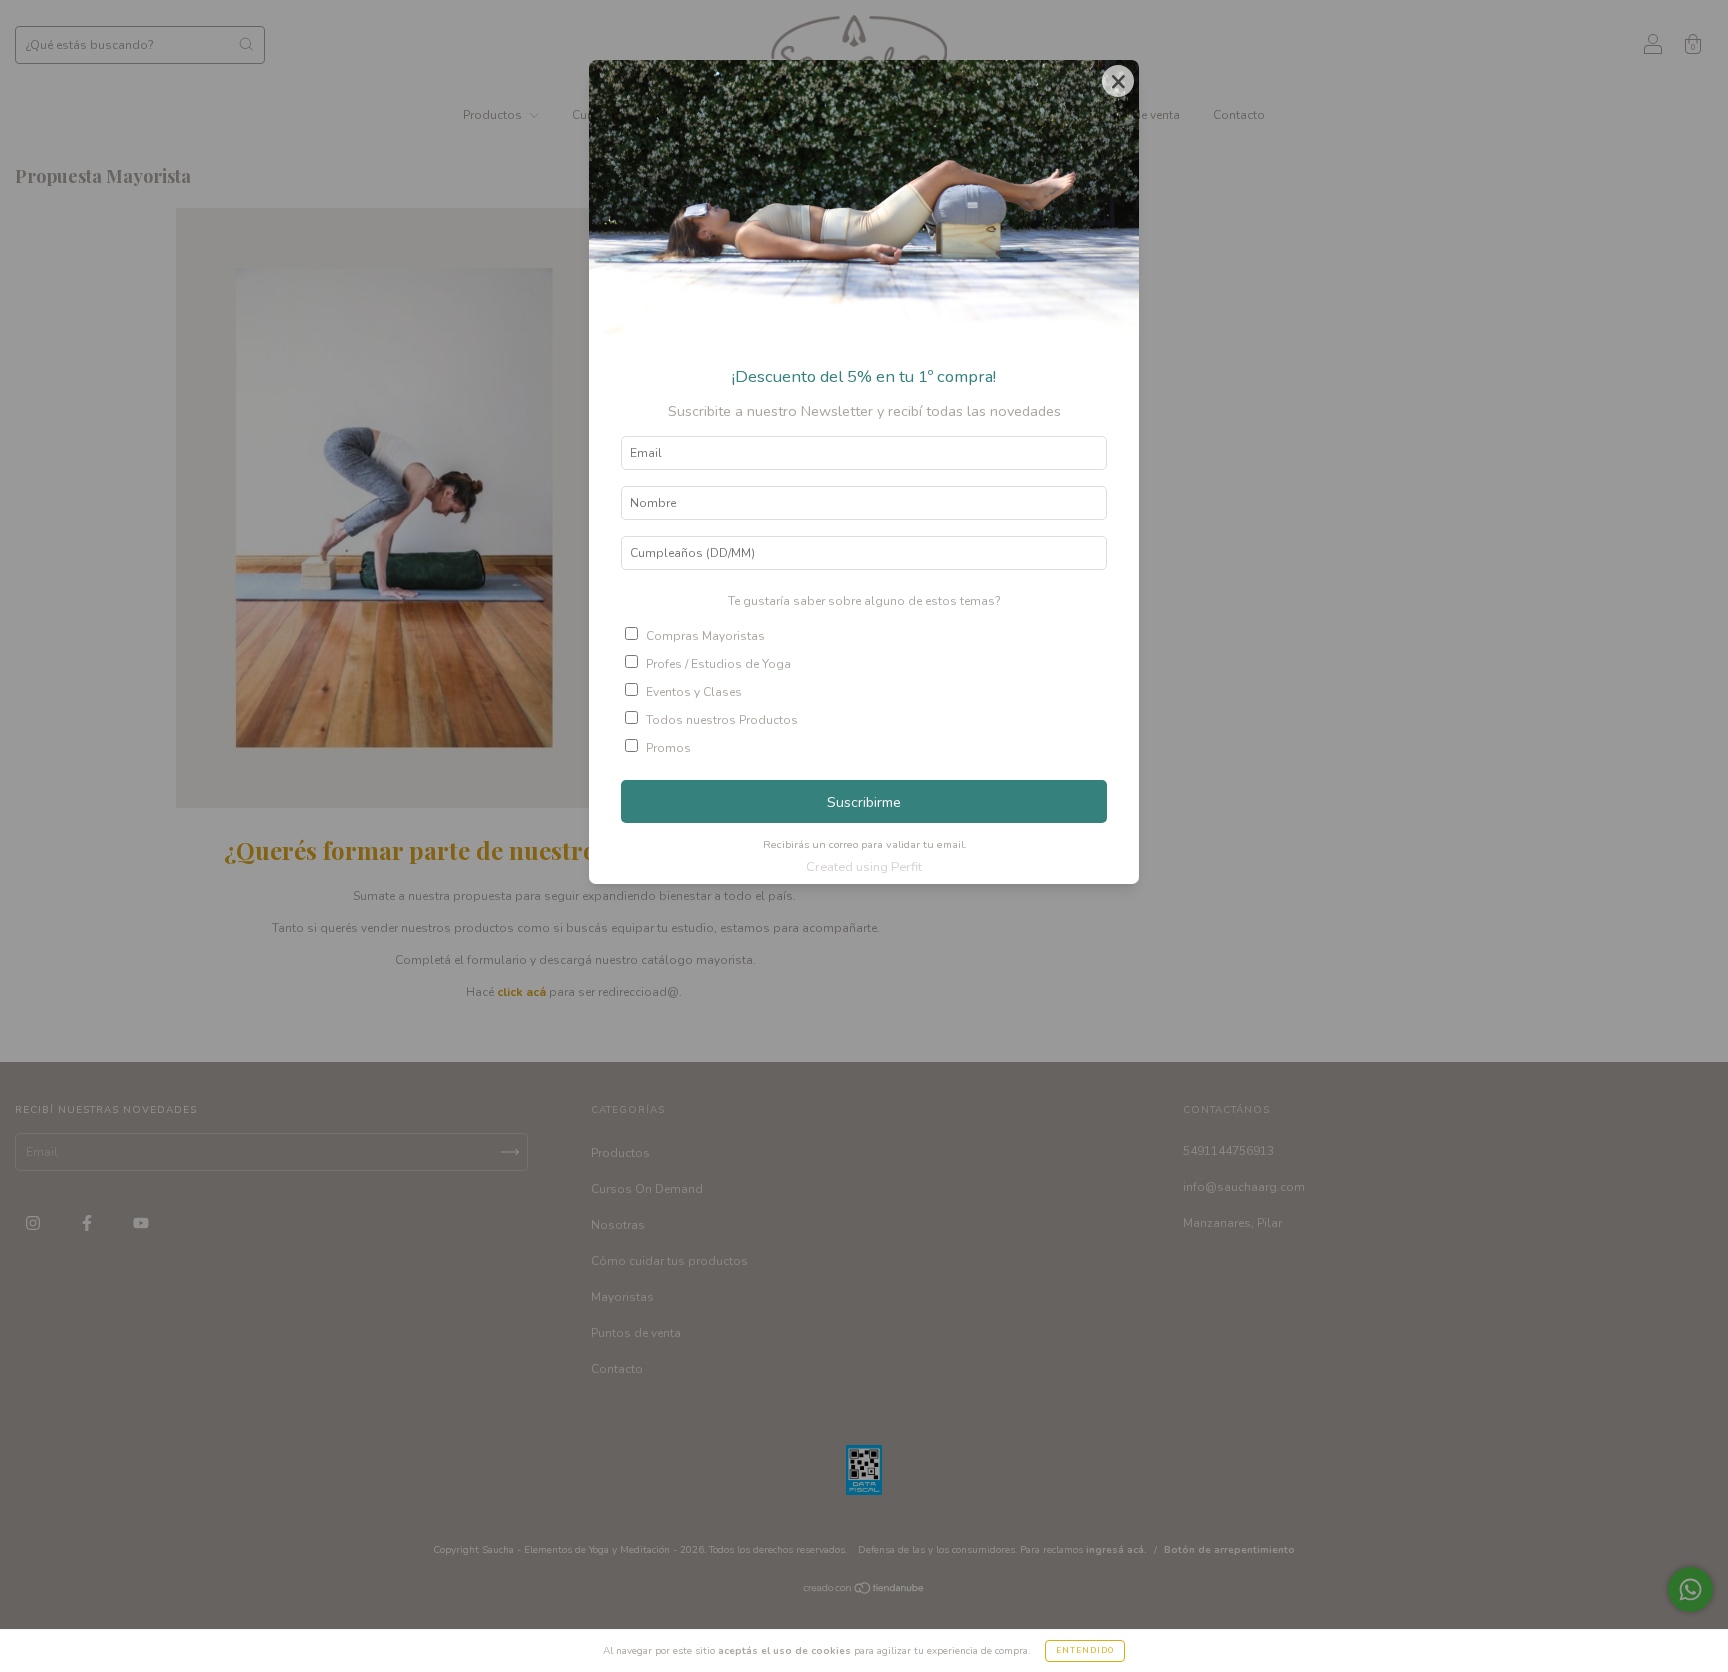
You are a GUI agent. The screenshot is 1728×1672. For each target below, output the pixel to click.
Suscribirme (864, 802)
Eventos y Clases (694, 692)
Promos (668, 748)
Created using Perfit (864, 867)
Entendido (1085, 1650)
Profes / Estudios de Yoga (718, 664)
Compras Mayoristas (705, 636)
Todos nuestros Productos (722, 720)
